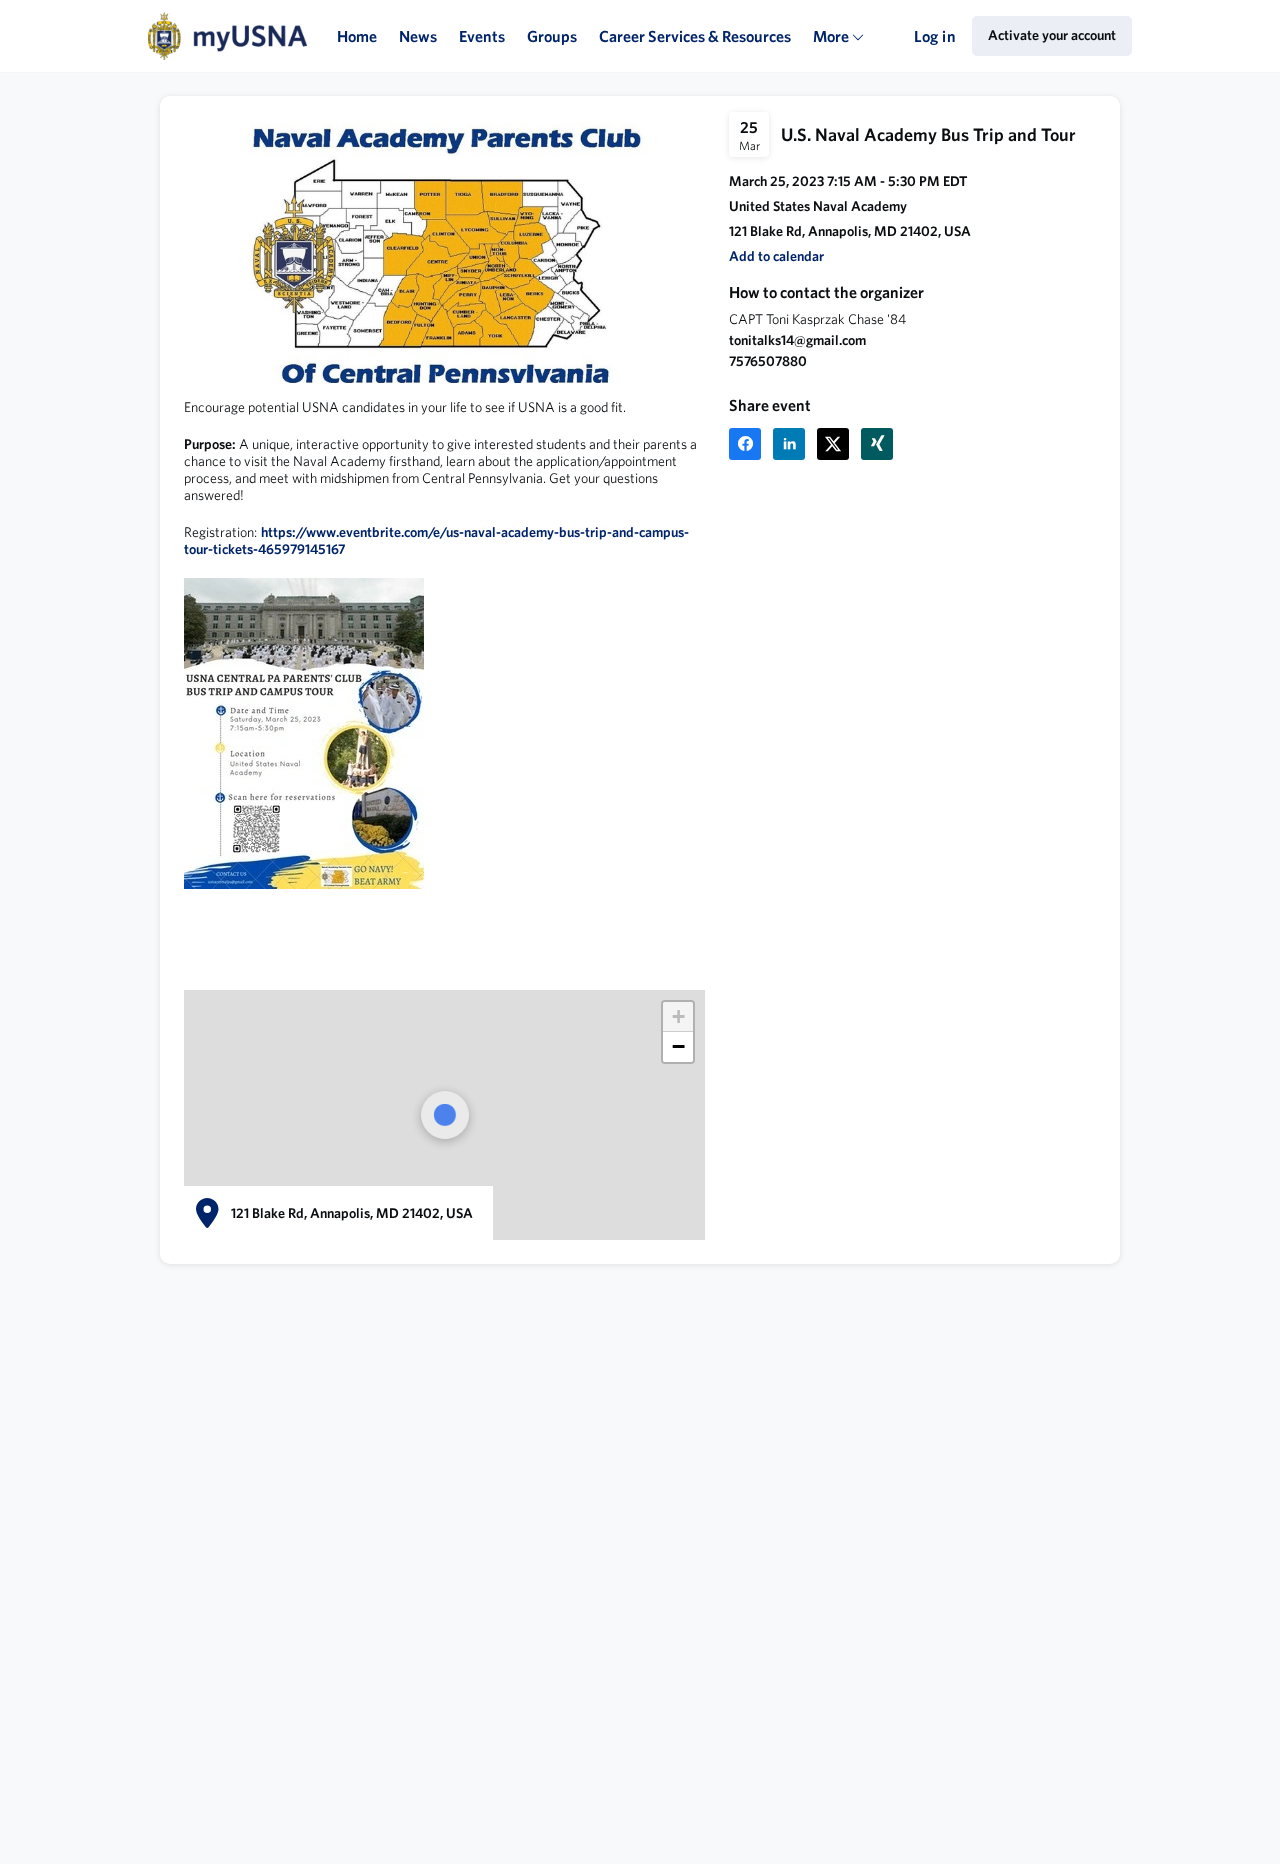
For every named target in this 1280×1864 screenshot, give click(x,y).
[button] (776, 256)
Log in (935, 36)
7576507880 (768, 361)
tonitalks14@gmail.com (797, 340)
